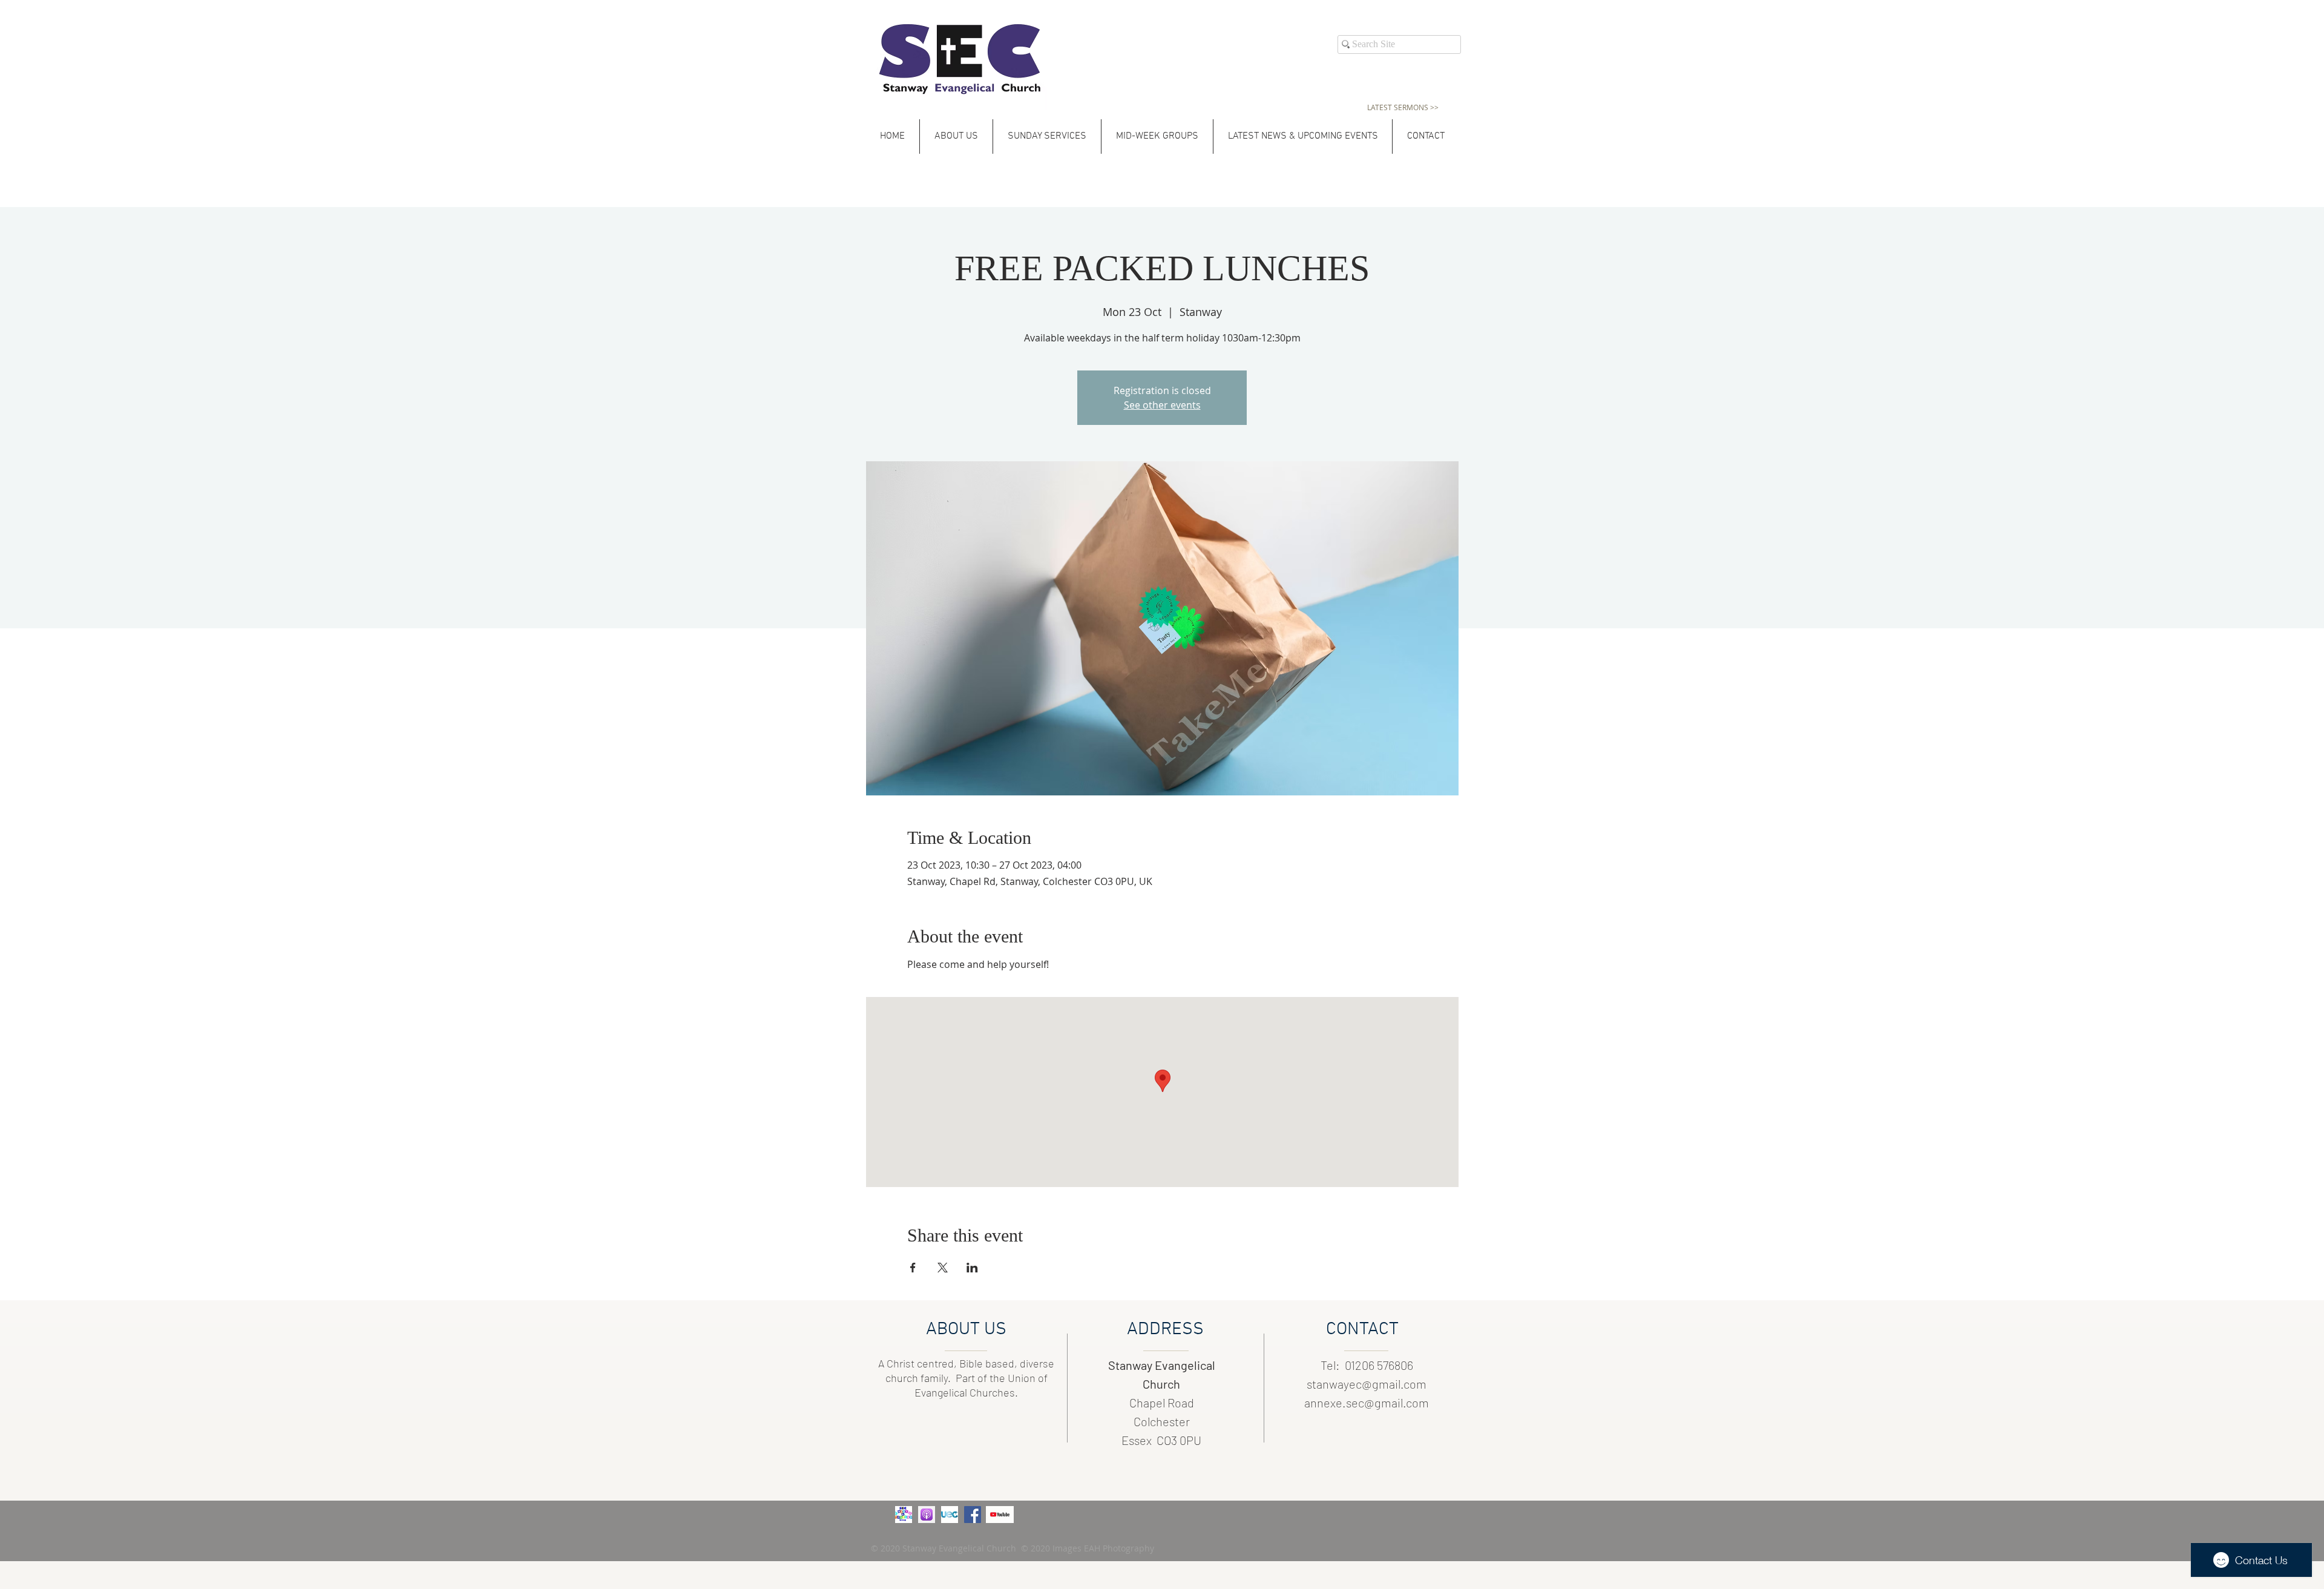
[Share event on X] (943, 1268)
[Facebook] (973, 1515)
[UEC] (950, 1515)
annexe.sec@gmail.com (1367, 1403)
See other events (1162, 405)
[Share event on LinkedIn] (972, 1268)
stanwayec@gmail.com (1367, 1384)
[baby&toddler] (904, 1515)
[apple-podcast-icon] (927, 1515)
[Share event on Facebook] (913, 1268)
